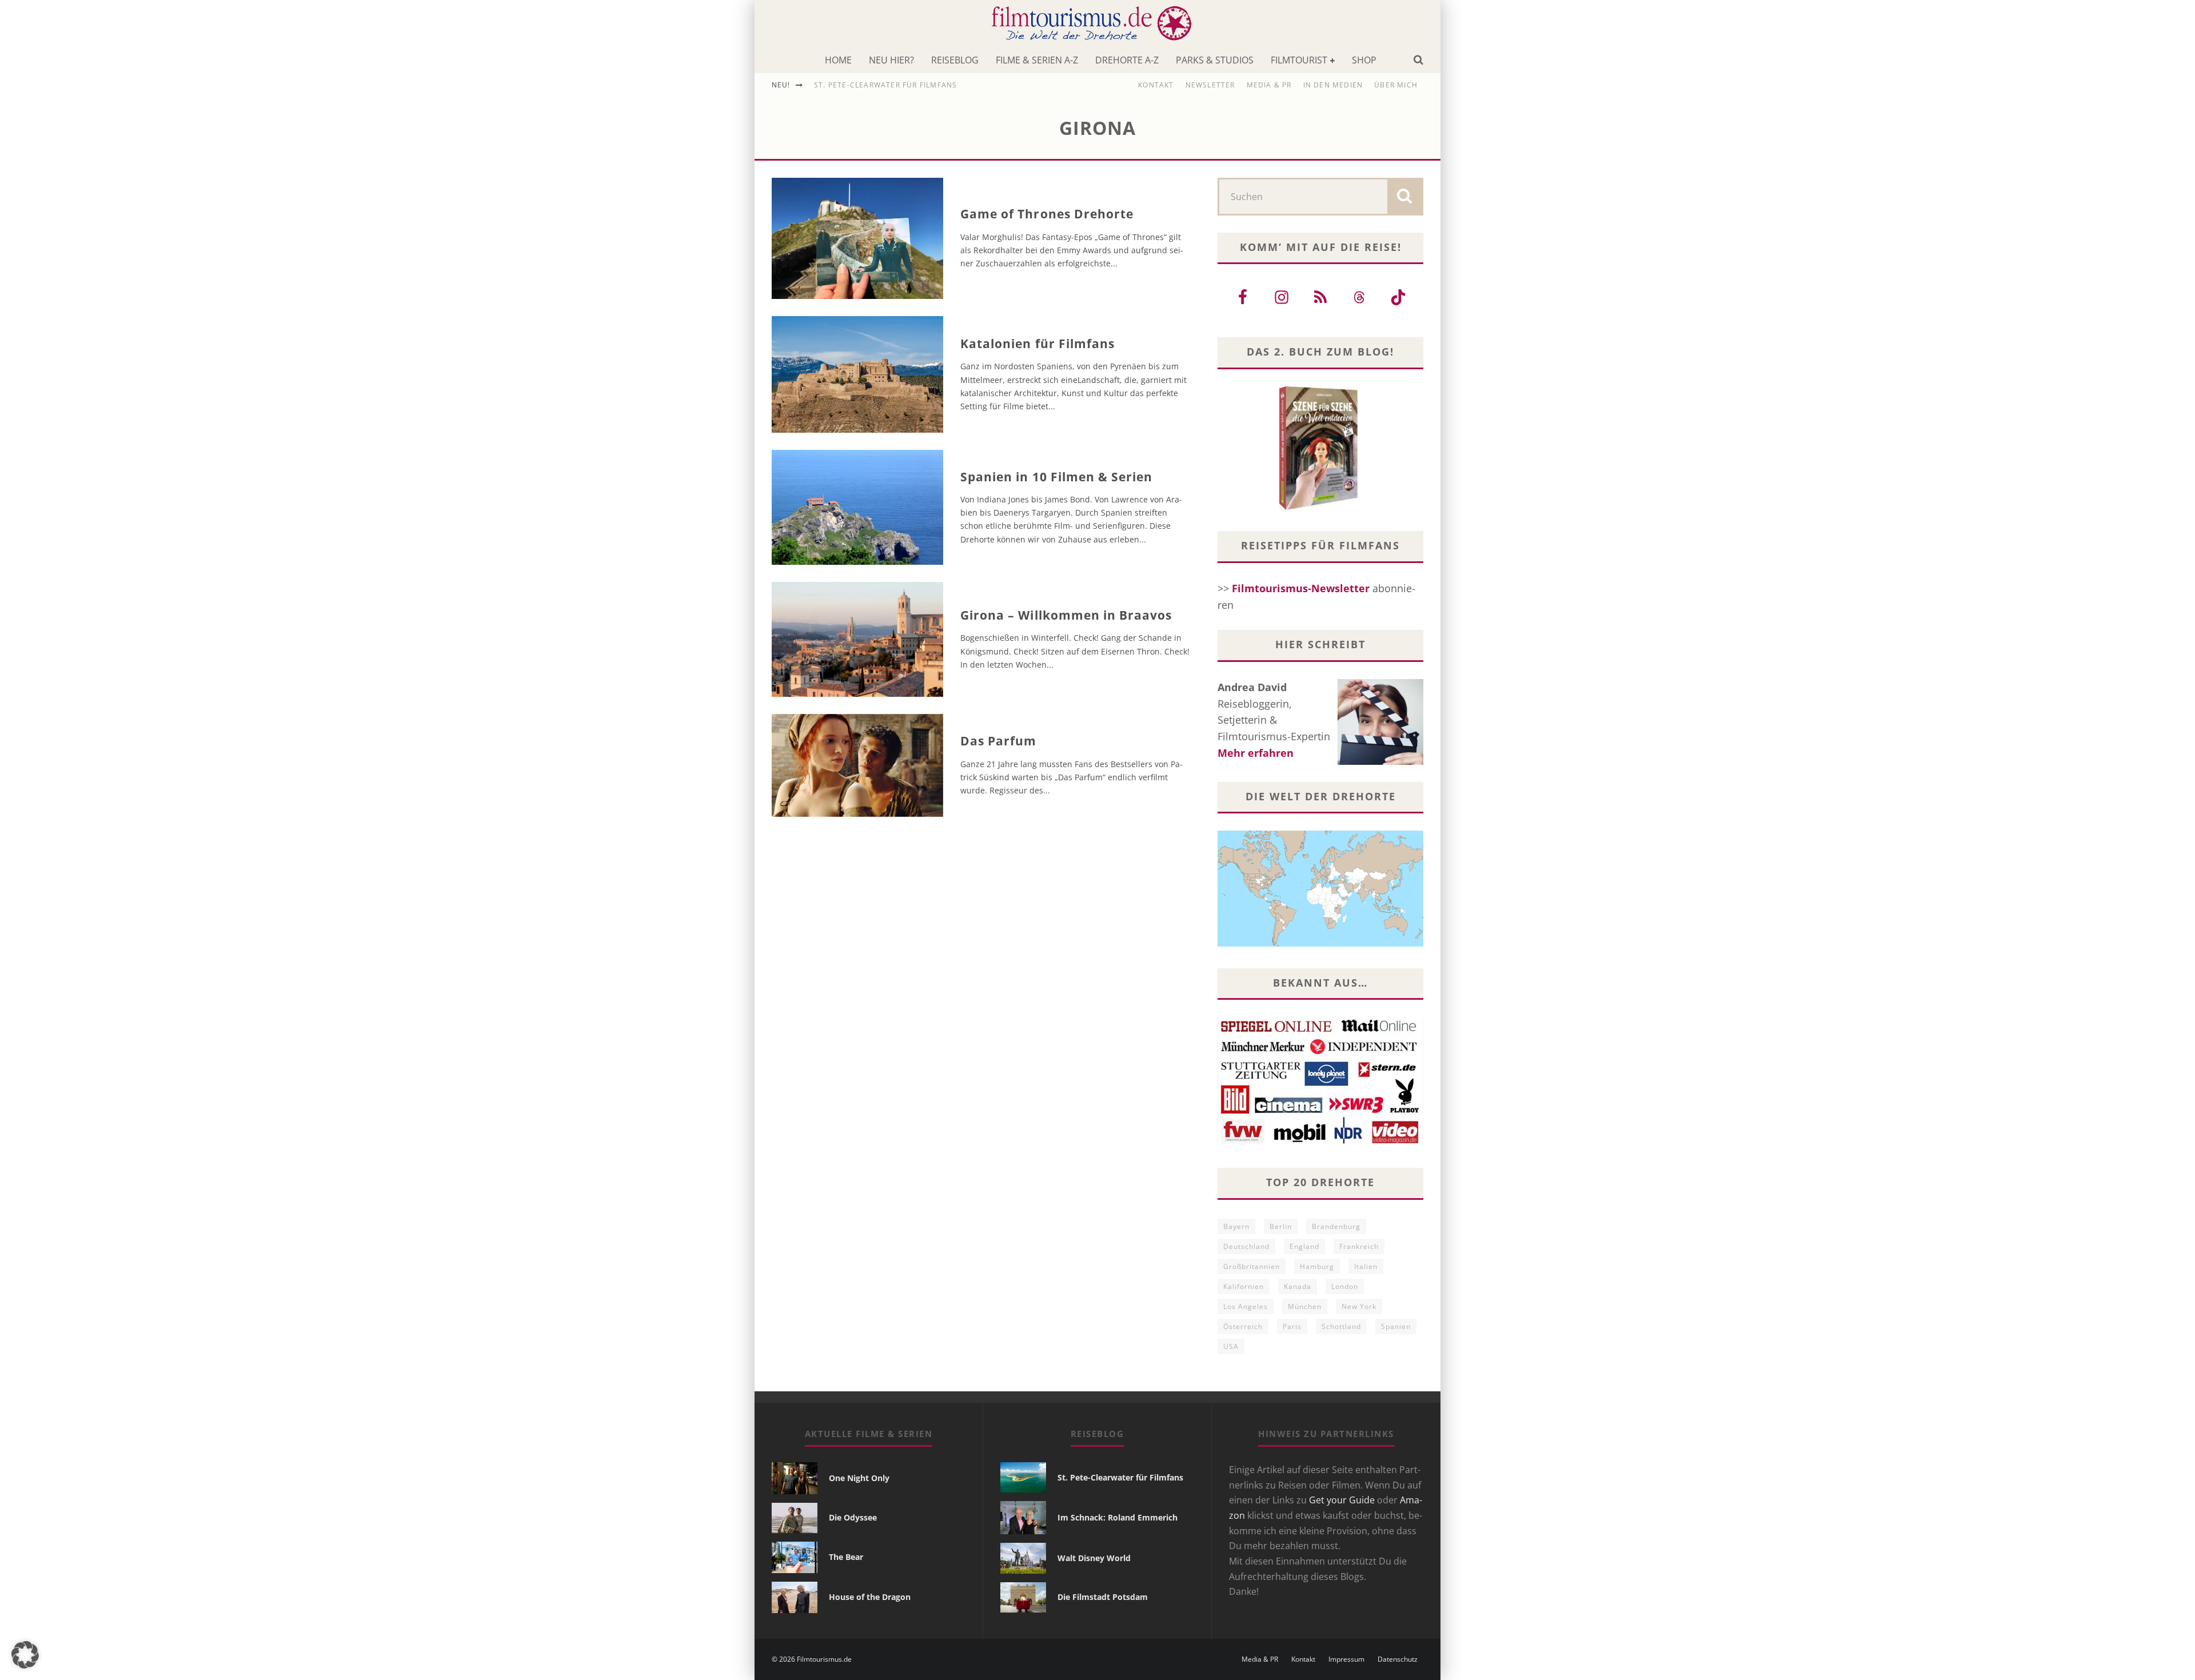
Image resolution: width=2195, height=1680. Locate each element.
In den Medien (1333, 85)
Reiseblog (955, 60)
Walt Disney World (1094, 1558)
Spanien (1396, 1326)
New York (1359, 1306)
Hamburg (1317, 1266)
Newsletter (1210, 85)
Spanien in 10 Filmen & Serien (1056, 477)
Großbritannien (1252, 1266)
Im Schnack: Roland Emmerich (1118, 1517)
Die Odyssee (853, 1517)
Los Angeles (1246, 1306)
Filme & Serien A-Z (1037, 60)
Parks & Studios (1215, 60)
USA (1231, 1346)
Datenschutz (1398, 1659)
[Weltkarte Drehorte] (1320, 943)
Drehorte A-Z (1127, 60)
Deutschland (1246, 1246)
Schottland (1341, 1326)
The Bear (846, 1557)
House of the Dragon (870, 1597)
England (1304, 1246)
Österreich (1243, 1326)
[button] (25, 1655)
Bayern (1236, 1226)
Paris (1292, 1326)
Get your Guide (1342, 1500)
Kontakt (1156, 85)
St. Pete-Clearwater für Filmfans (885, 85)
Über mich (1396, 85)
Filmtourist (1299, 60)
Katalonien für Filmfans (1037, 344)
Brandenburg (1336, 1226)
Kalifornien (1244, 1286)
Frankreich (1359, 1246)
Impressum (1346, 1659)
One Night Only (859, 1478)
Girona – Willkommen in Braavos (1066, 615)
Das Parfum (999, 741)
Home (838, 60)
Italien (1366, 1266)
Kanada (1298, 1286)
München (1305, 1306)
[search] (1404, 197)
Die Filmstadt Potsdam (1103, 1597)
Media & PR (1269, 85)
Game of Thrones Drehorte (1047, 214)
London (1345, 1286)
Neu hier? (891, 60)
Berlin (1281, 1226)
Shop (1364, 60)
